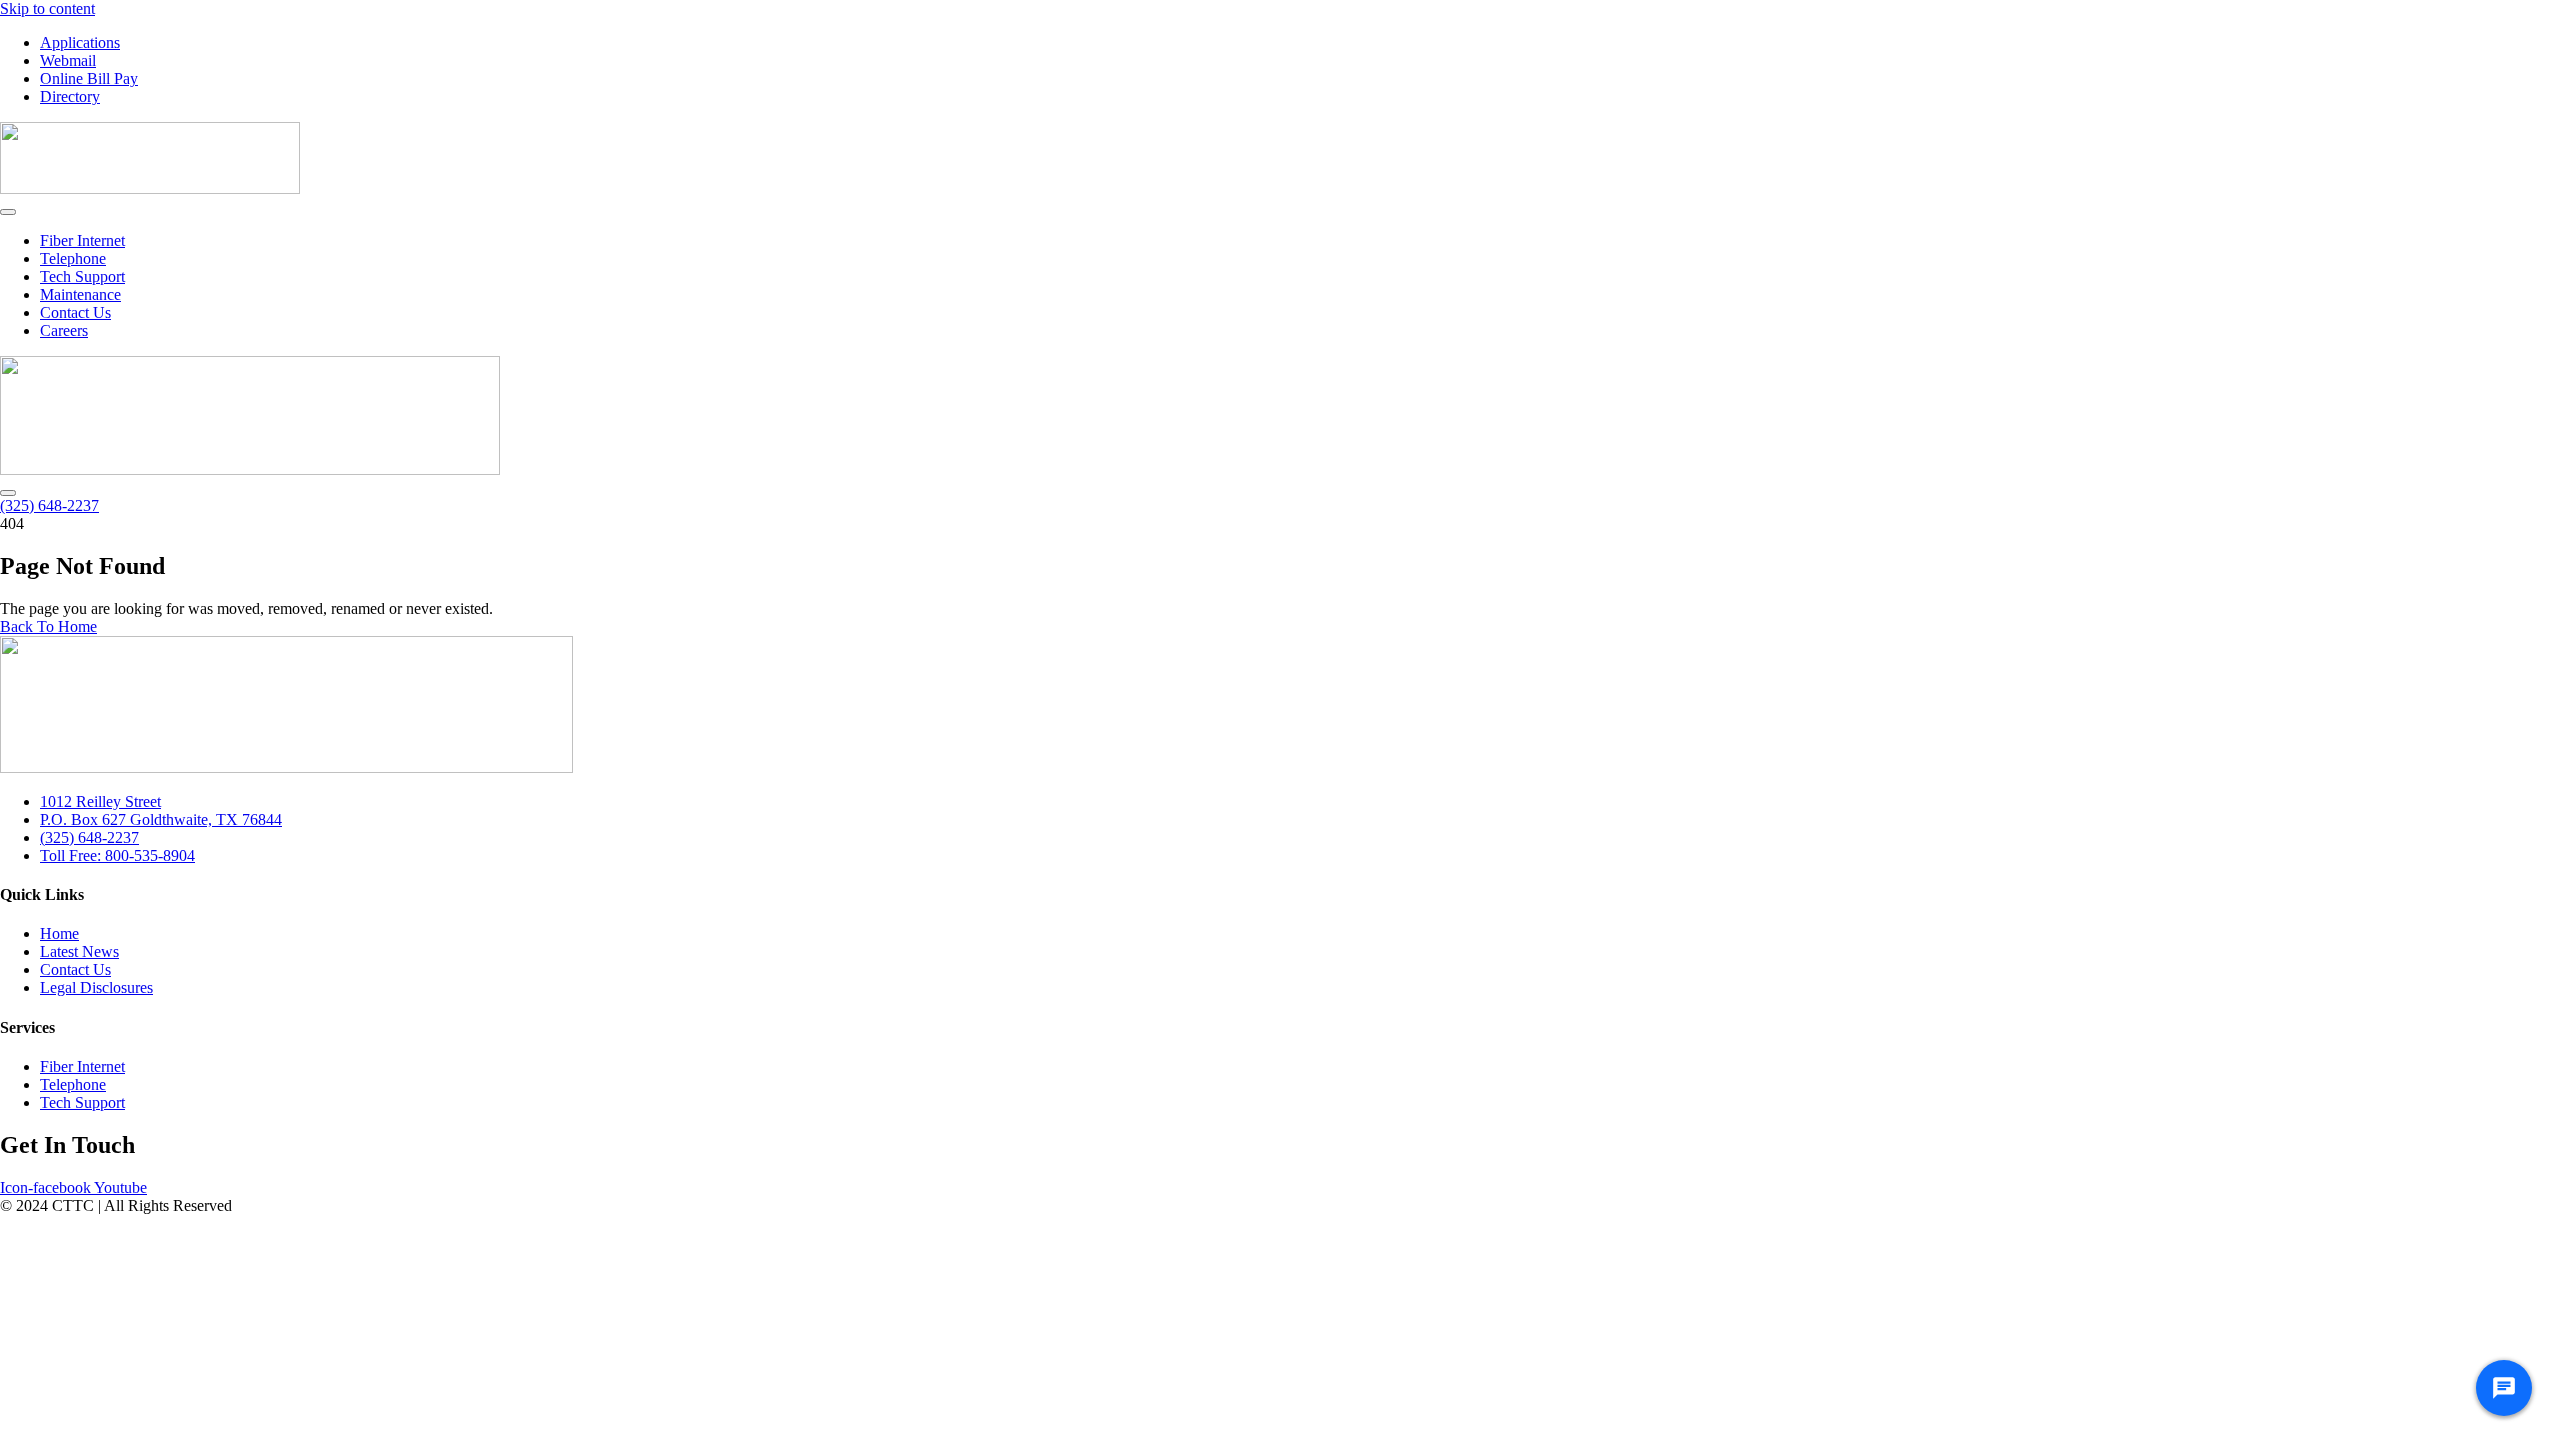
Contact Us (75, 312)
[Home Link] (250, 469)
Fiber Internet (82, 240)
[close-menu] (8, 493)
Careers (64, 330)
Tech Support (82, 276)
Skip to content (47, 8)
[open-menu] (8, 212)
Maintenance (80, 294)
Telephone (73, 258)
